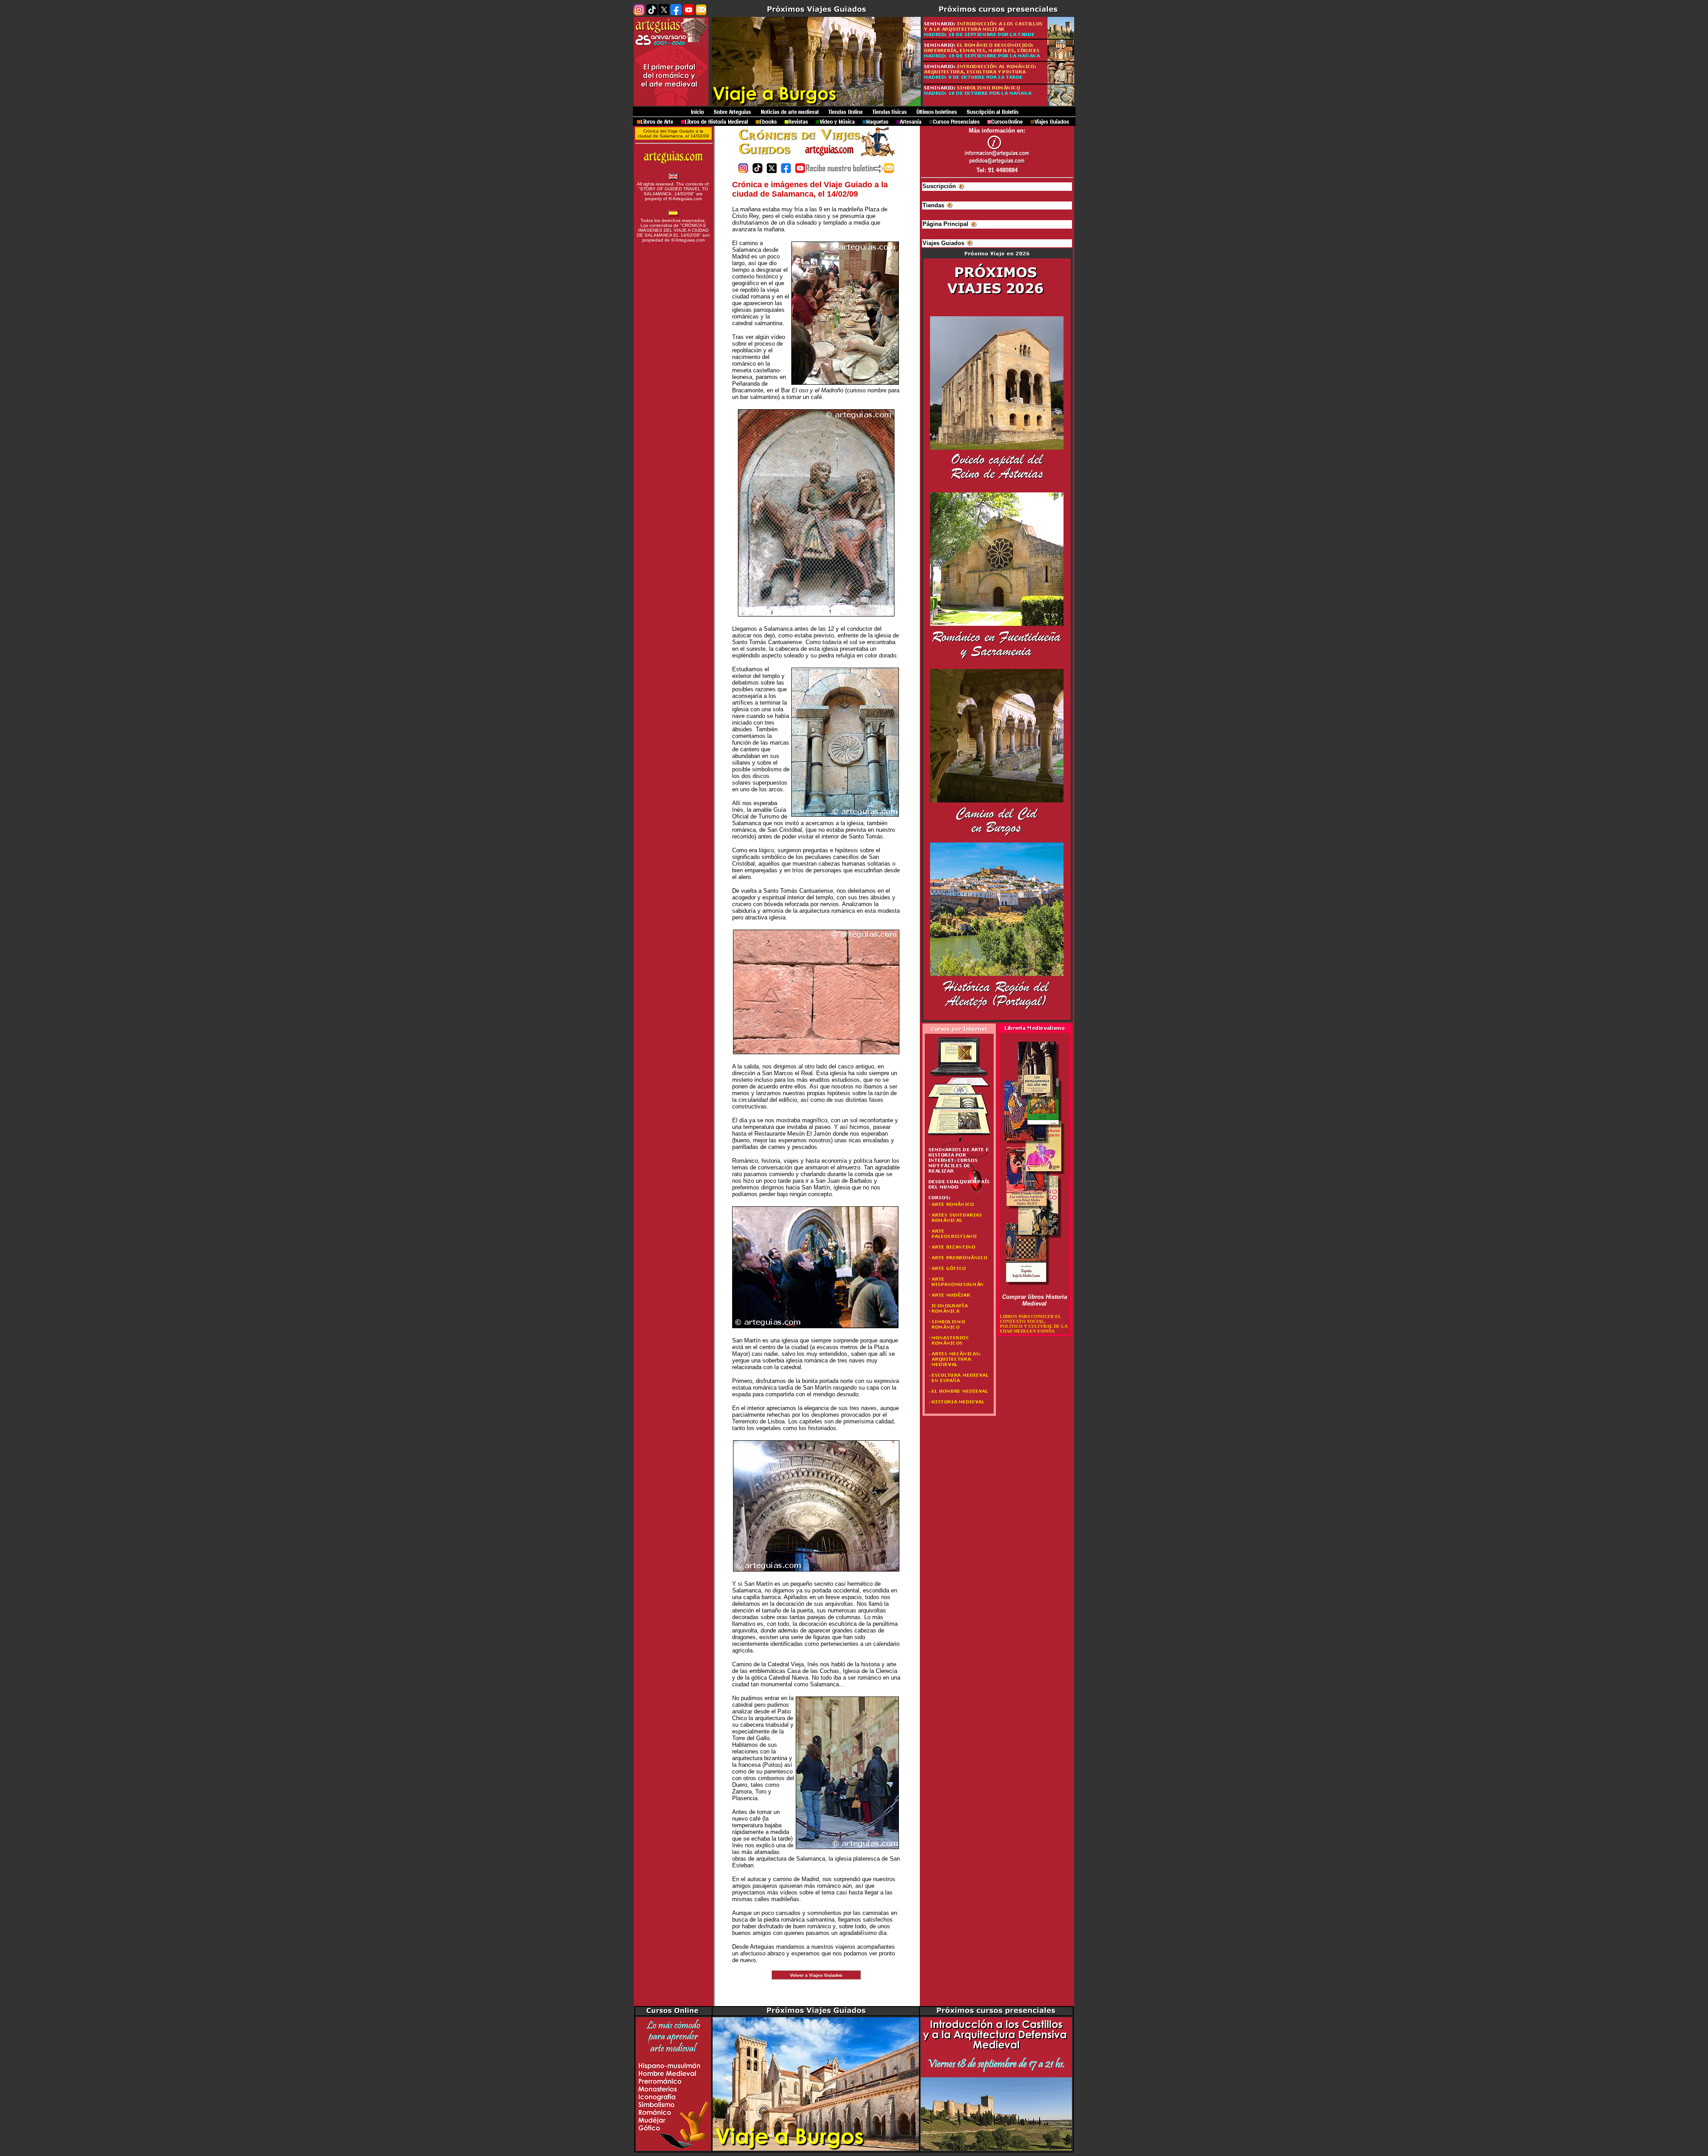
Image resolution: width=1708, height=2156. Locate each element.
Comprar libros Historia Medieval (1035, 1300)
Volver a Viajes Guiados (816, 1975)
